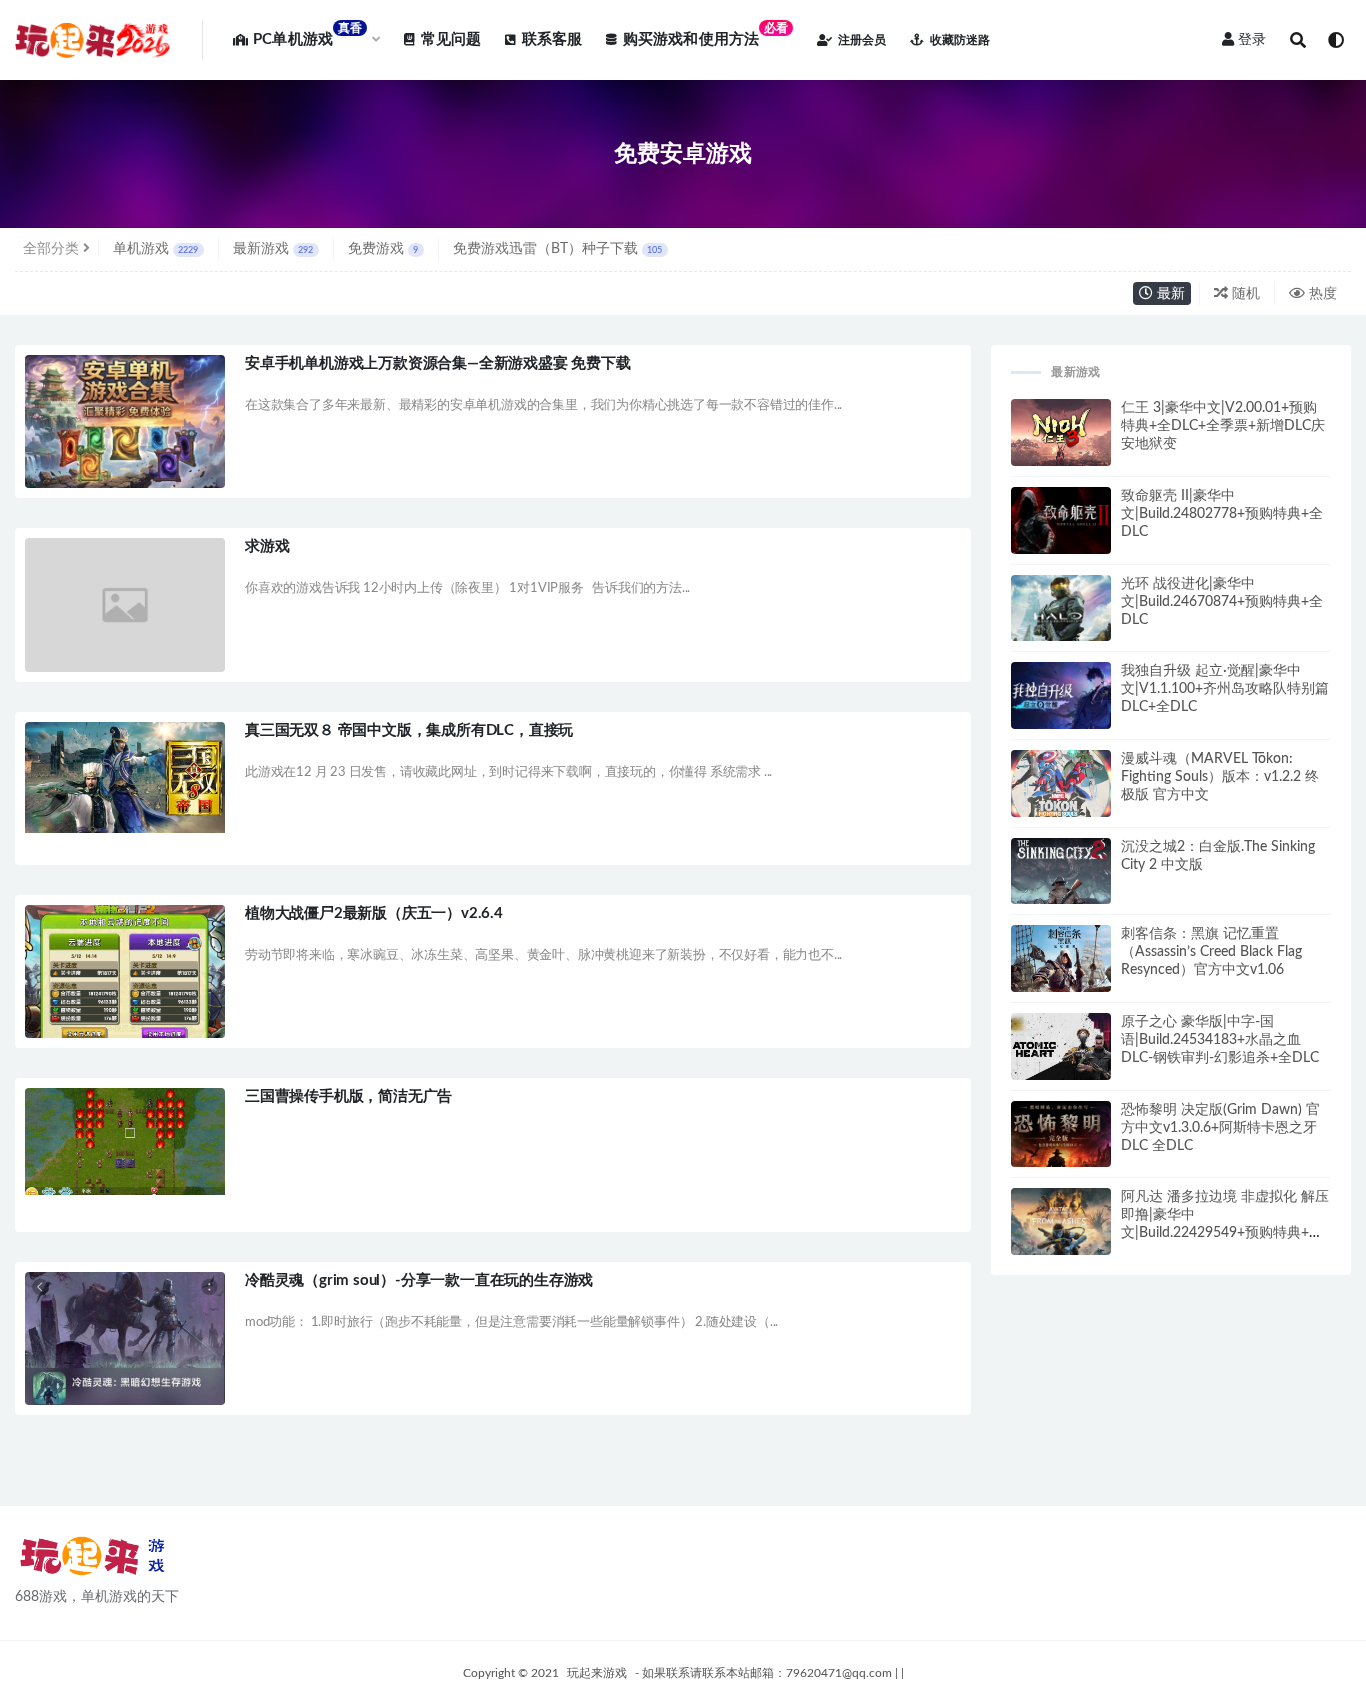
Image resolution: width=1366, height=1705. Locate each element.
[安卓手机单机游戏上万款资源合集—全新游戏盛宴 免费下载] (125, 431)
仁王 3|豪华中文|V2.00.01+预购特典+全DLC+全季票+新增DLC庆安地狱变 (1223, 426)
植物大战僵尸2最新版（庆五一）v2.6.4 (374, 913)
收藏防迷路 (960, 40)
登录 (1252, 40)
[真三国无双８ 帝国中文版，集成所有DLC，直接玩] (125, 777)
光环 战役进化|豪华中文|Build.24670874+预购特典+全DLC (1222, 602)
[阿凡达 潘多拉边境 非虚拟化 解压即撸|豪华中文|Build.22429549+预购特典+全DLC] (1061, 1228)
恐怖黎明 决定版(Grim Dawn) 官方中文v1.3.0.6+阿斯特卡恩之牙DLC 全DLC (1220, 1128)
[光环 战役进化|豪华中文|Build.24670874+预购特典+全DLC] (1061, 618)
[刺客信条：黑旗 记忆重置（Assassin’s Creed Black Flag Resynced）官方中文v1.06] (1061, 964)
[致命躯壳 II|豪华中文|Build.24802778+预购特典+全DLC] (1061, 529)
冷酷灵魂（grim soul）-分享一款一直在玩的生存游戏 (419, 1280)
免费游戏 (383, 249)
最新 (1169, 294)
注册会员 (862, 40)
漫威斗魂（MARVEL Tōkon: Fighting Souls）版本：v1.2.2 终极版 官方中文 (1220, 777)
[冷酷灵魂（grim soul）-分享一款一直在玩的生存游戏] (125, 1338)
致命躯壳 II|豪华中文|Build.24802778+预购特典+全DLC (1222, 514)
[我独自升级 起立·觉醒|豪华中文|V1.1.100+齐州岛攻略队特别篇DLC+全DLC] (1061, 702)
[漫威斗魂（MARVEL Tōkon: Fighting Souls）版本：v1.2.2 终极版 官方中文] (1061, 788)
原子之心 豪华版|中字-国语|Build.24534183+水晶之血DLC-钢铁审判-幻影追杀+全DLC (1220, 1040)
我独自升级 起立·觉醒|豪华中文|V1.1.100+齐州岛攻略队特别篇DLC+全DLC (1225, 689)
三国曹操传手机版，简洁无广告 (348, 1096)
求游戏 (267, 546)
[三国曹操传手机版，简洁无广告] (125, 1141)
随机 (1244, 294)
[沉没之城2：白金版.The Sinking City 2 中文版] (1061, 886)
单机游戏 (155, 249)
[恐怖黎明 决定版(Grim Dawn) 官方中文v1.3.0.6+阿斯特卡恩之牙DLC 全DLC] (1061, 1143)
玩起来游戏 (597, 1673)
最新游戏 (273, 249)
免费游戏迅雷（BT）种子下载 (557, 249)
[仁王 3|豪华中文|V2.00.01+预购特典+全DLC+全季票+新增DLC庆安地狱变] (1061, 436)
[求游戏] (125, 604)
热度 (1321, 294)
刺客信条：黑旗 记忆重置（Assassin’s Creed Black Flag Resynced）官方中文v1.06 (1211, 952)
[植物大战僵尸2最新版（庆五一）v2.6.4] (125, 975)
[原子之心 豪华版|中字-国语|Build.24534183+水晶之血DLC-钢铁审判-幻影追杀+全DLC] (1061, 1050)
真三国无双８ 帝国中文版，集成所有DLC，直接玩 (409, 730)
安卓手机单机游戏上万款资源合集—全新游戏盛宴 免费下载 (438, 363)
